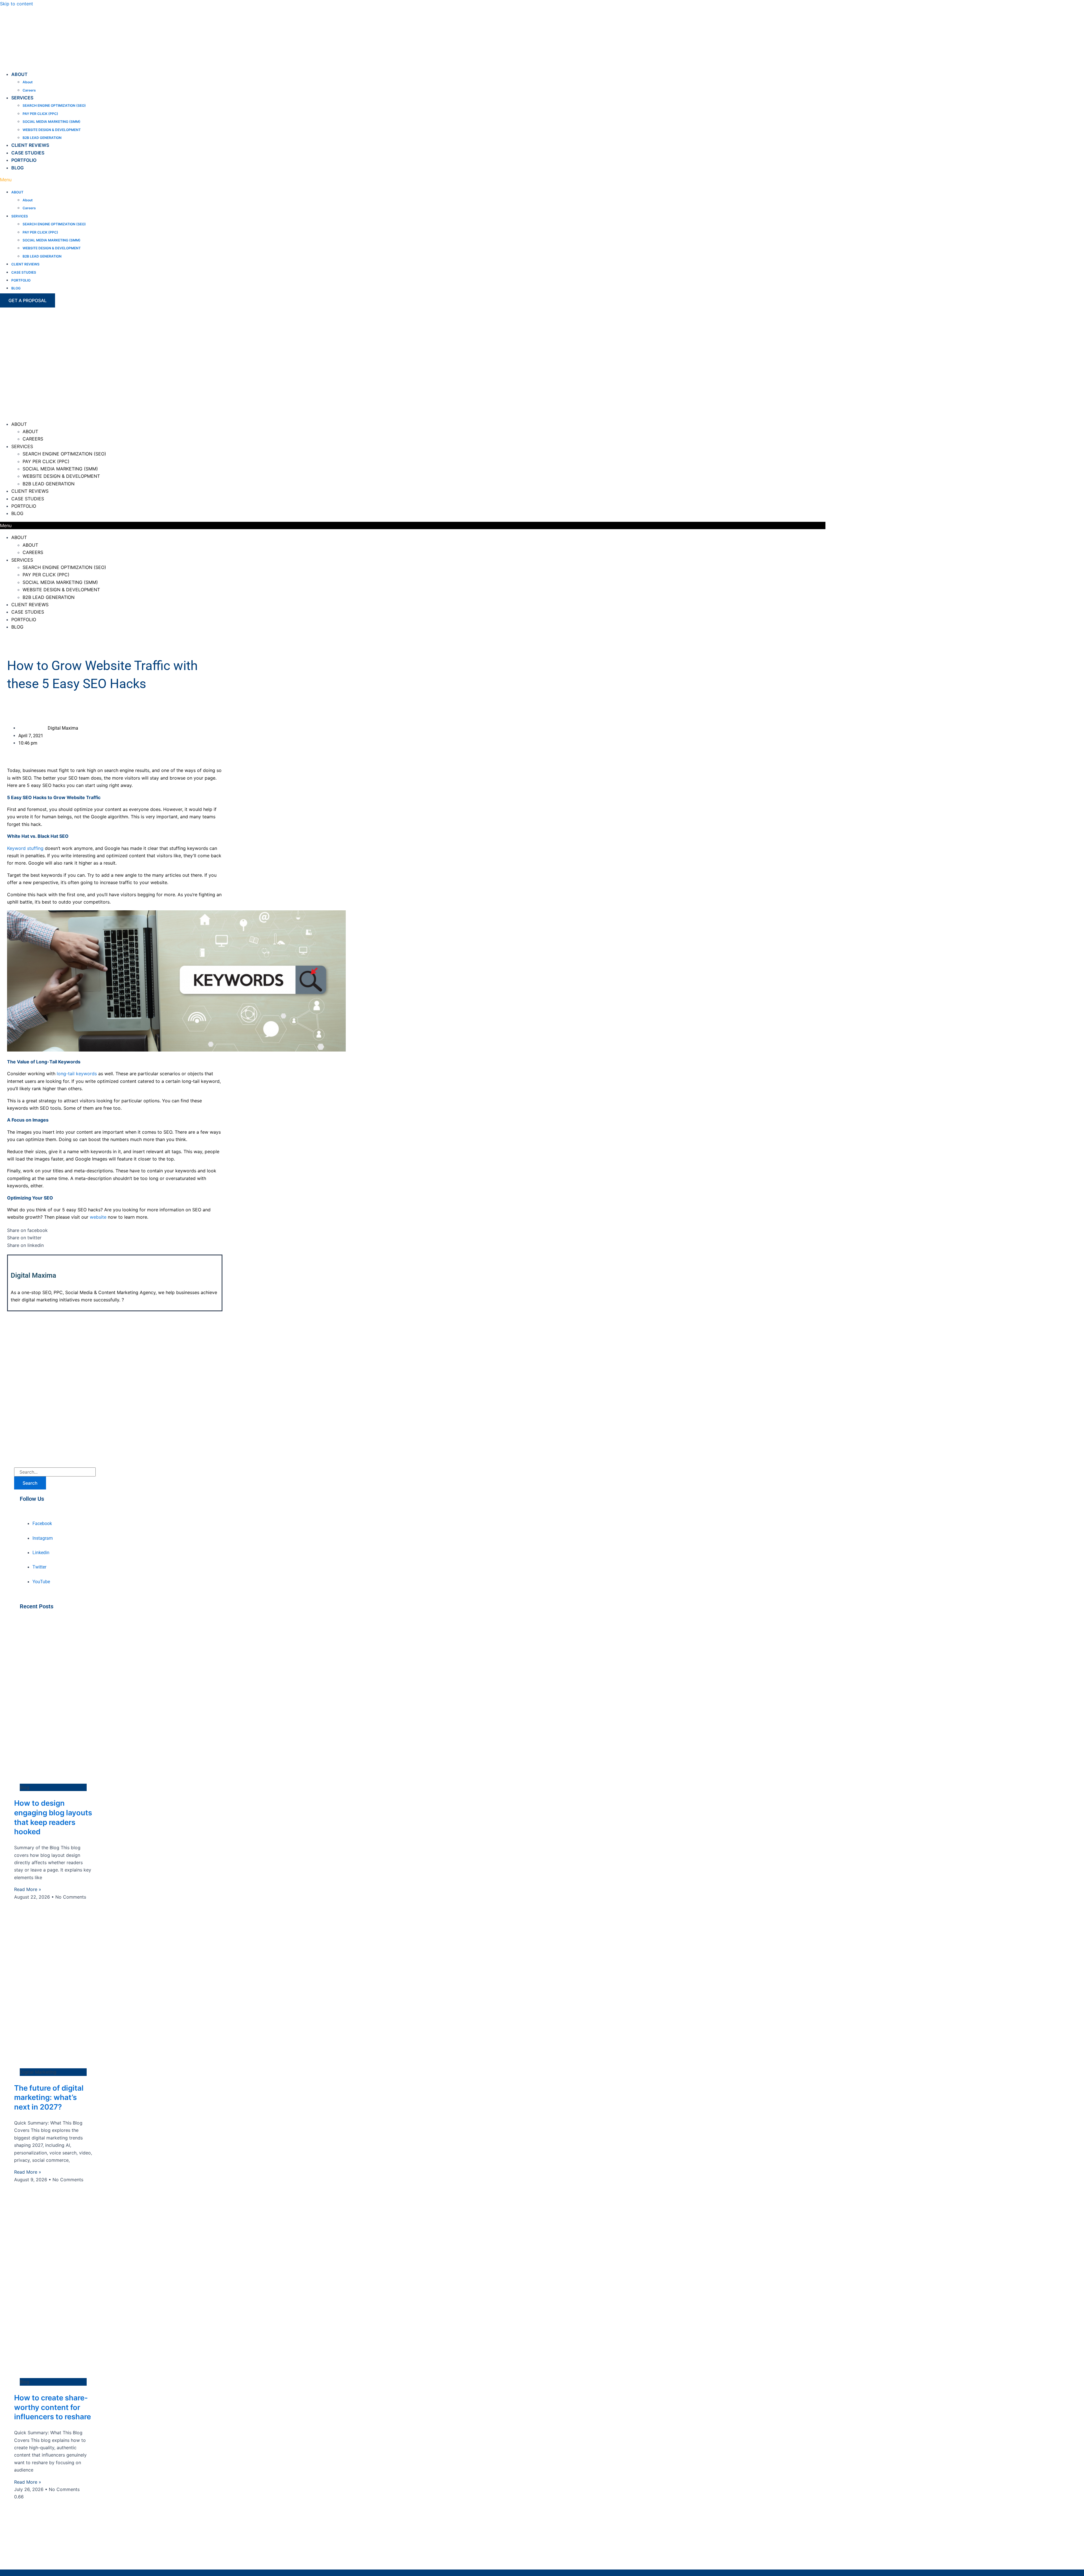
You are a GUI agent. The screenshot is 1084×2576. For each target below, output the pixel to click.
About (19, 74)
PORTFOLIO (24, 160)
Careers (29, 90)
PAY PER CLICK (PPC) (40, 114)
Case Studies (28, 153)
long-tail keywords (77, 1074)
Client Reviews (30, 145)
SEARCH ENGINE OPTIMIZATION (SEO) (54, 105)
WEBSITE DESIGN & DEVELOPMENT (52, 130)
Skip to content (17, 4)
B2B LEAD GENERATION (42, 138)
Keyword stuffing (25, 848)
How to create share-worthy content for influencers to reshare (53, 2407)
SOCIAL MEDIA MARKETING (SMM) (52, 122)
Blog (18, 168)
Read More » (28, 1889)
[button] (114, 180)
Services (22, 98)
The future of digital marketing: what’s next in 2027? (49, 2098)
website (98, 1217)
